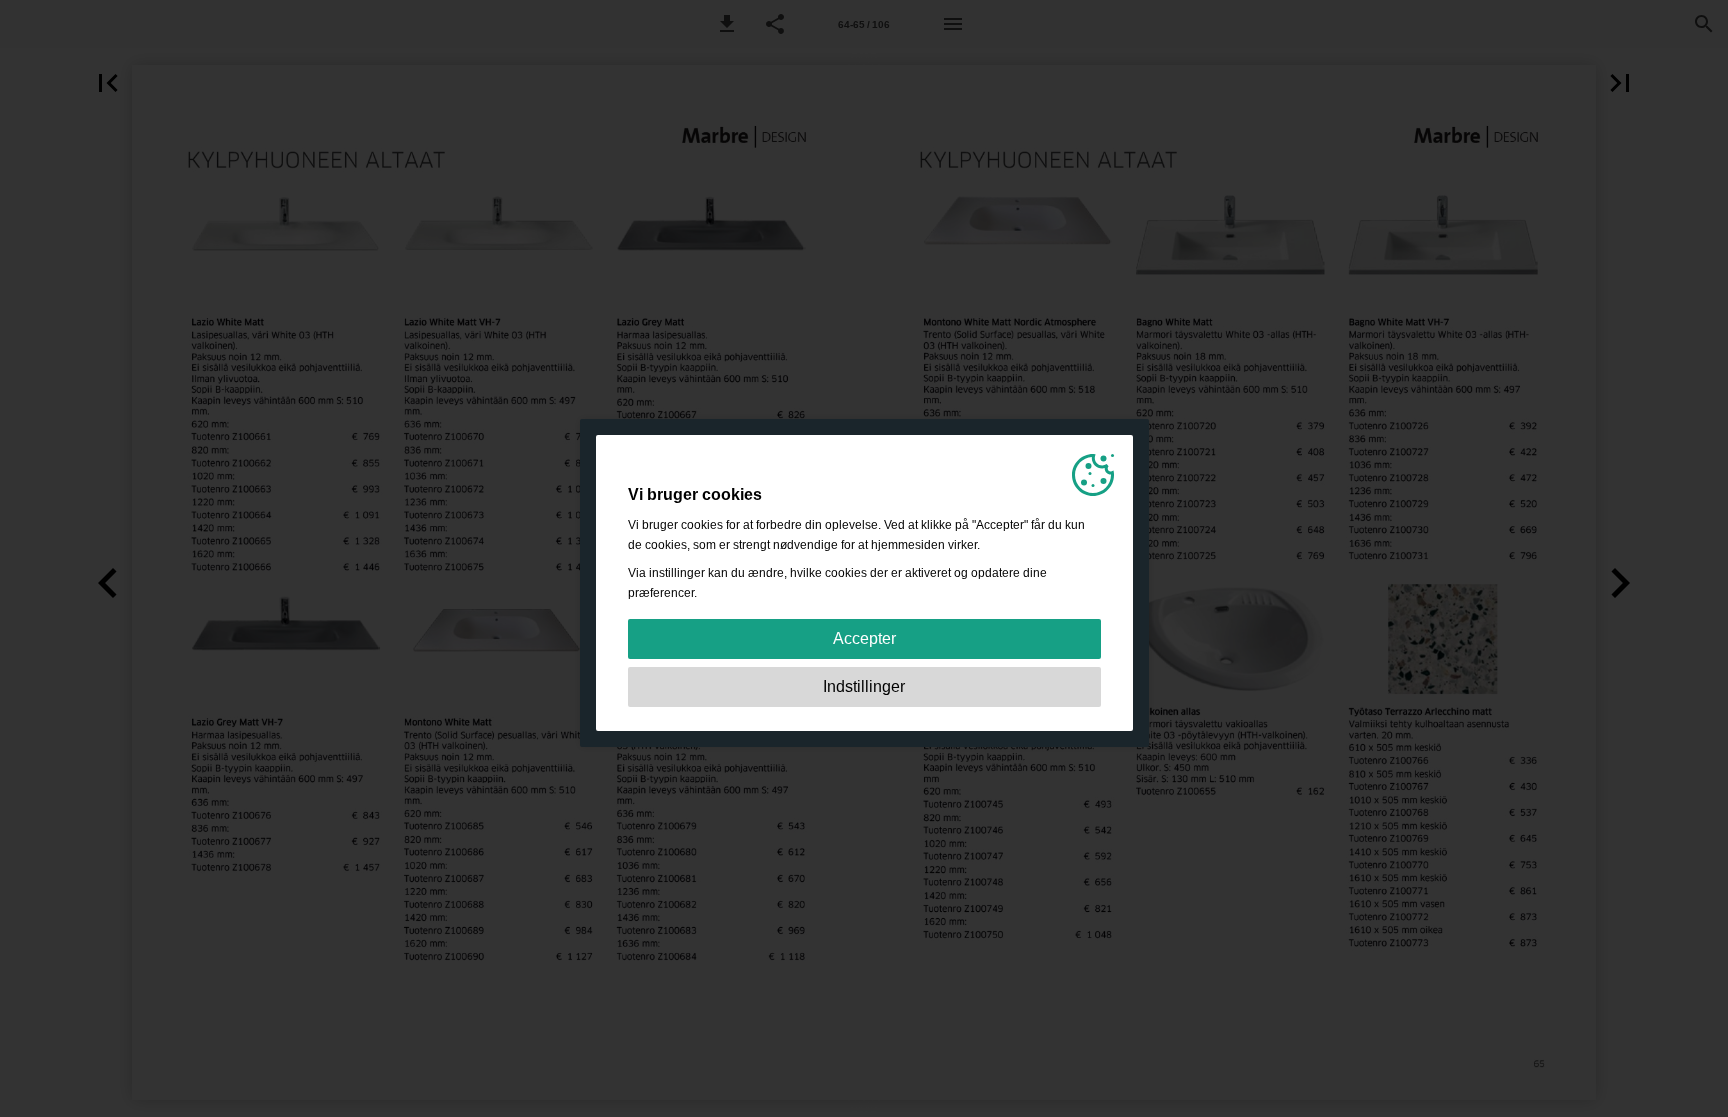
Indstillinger (864, 686)
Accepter (864, 638)
